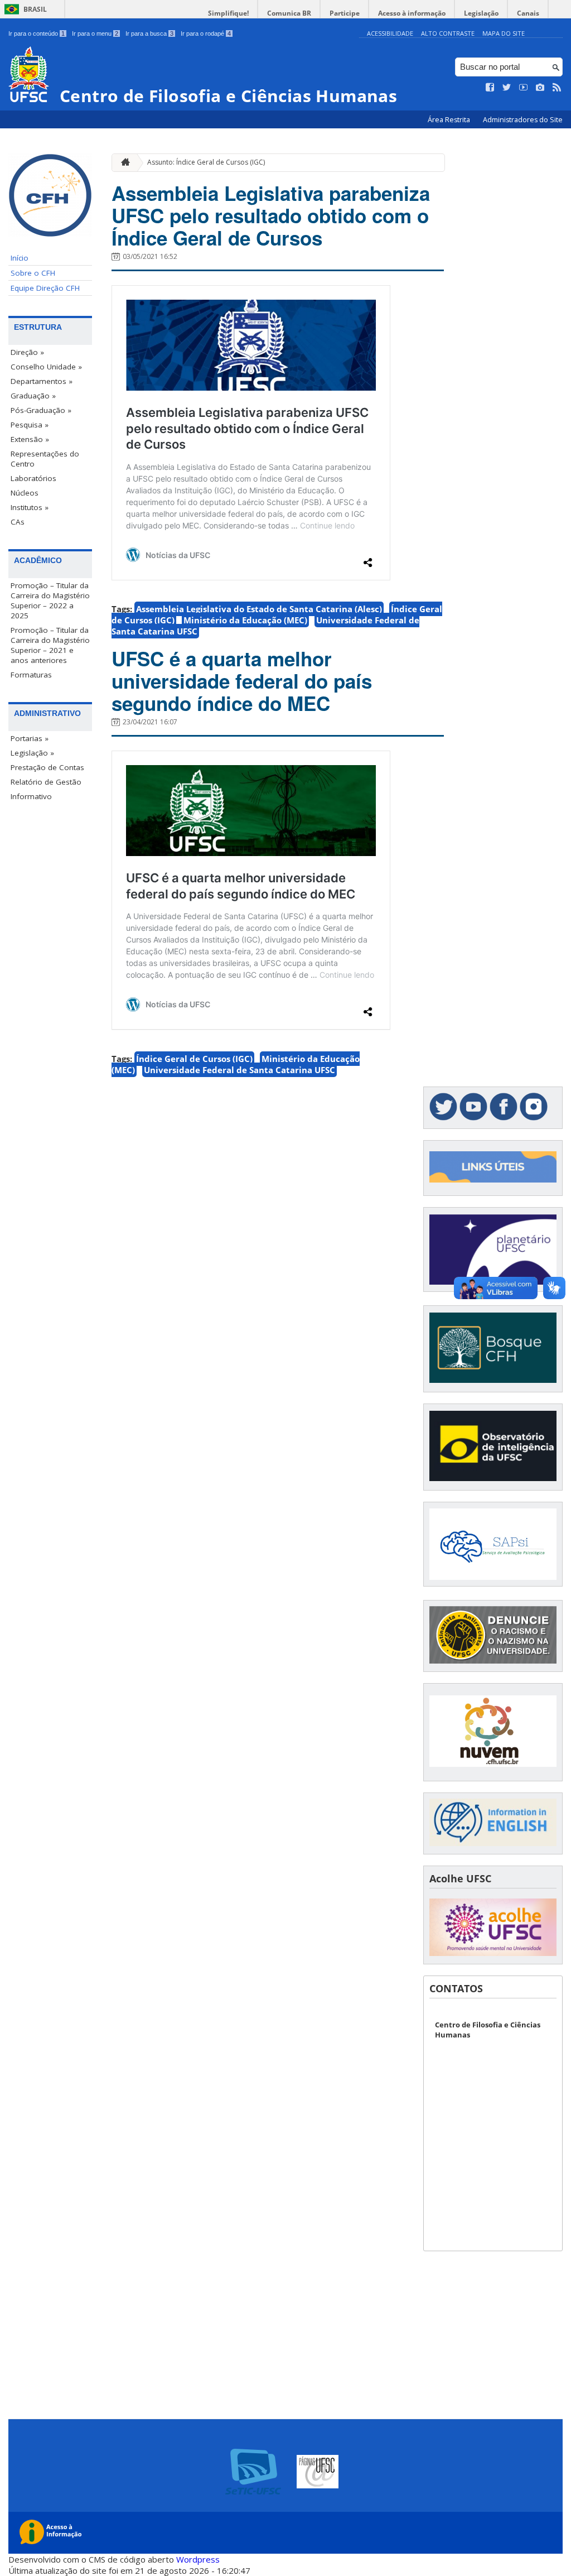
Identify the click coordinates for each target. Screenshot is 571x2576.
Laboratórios (33, 478)
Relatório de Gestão (46, 782)
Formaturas (31, 675)
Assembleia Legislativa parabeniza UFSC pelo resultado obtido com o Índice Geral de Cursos (271, 215)
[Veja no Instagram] (540, 88)
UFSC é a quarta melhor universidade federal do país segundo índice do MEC (242, 681)
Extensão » (30, 439)
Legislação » (32, 753)
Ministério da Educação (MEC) (245, 620)
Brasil (35, 9)
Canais (528, 13)
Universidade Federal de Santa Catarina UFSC (239, 1070)
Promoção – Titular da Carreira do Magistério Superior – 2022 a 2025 (50, 600)
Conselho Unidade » (46, 367)
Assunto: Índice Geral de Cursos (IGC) (206, 162)
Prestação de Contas (47, 767)
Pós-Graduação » (41, 410)
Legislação (481, 13)
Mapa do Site (504, 33)
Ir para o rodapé (206, 33)
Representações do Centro (45, 459)
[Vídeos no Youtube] (524, 88)
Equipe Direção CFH (45, 288)
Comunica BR (289, 13)
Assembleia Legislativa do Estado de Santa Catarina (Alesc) (259, 609)
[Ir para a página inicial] (123, 163)
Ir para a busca (149, 33)
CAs (18, 522)
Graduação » (33, 396)
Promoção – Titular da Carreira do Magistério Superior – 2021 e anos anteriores (50, 645)
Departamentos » (42, 381)
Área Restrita (450, 120)
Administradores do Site (523, 120)
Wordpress (198, 2559)
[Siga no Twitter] (507, 88)
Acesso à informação (412, 13)
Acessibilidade (390, 33)
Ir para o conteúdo (37, 33)
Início (20, 258)
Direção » (27, 352)
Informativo (31, 796)
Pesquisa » (30, 425)
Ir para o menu (95, 33)
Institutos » (30, 507)
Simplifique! (228, 13)
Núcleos (25, 493)
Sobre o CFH (33, 273)
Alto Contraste (448, 33)
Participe (345, 13)
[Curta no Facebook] (490, 88)
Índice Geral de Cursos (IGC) (194, 1059)
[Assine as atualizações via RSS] (557, 88)
